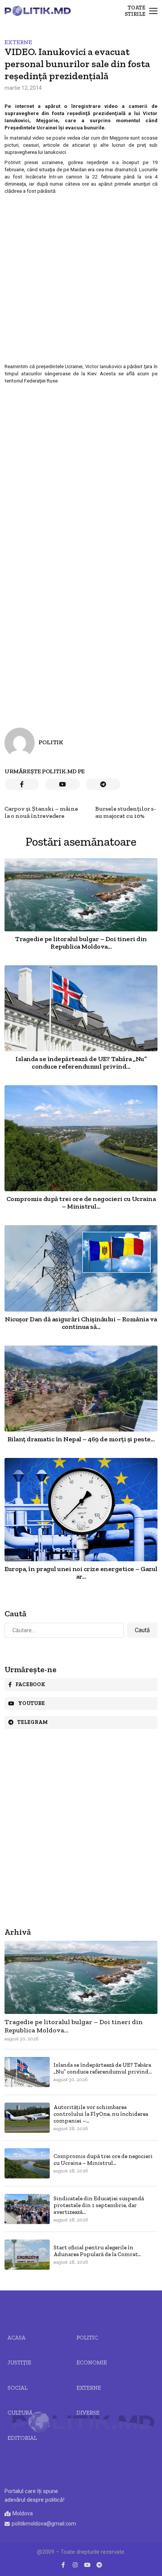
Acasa (17, 2338)
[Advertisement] (81, 278)
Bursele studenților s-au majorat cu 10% (126, 812)
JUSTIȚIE (19, 2362)
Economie (92, 2362)
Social (18, 2388)
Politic (87, 2338)
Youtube (31, 1703)
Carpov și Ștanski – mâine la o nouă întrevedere (41, 812)
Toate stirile (135, 11)
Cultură (20, 2413)
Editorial (22, 2438)
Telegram (33, 1722)
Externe (18, 42)
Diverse (88, 2413)
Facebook (30, 1684)
